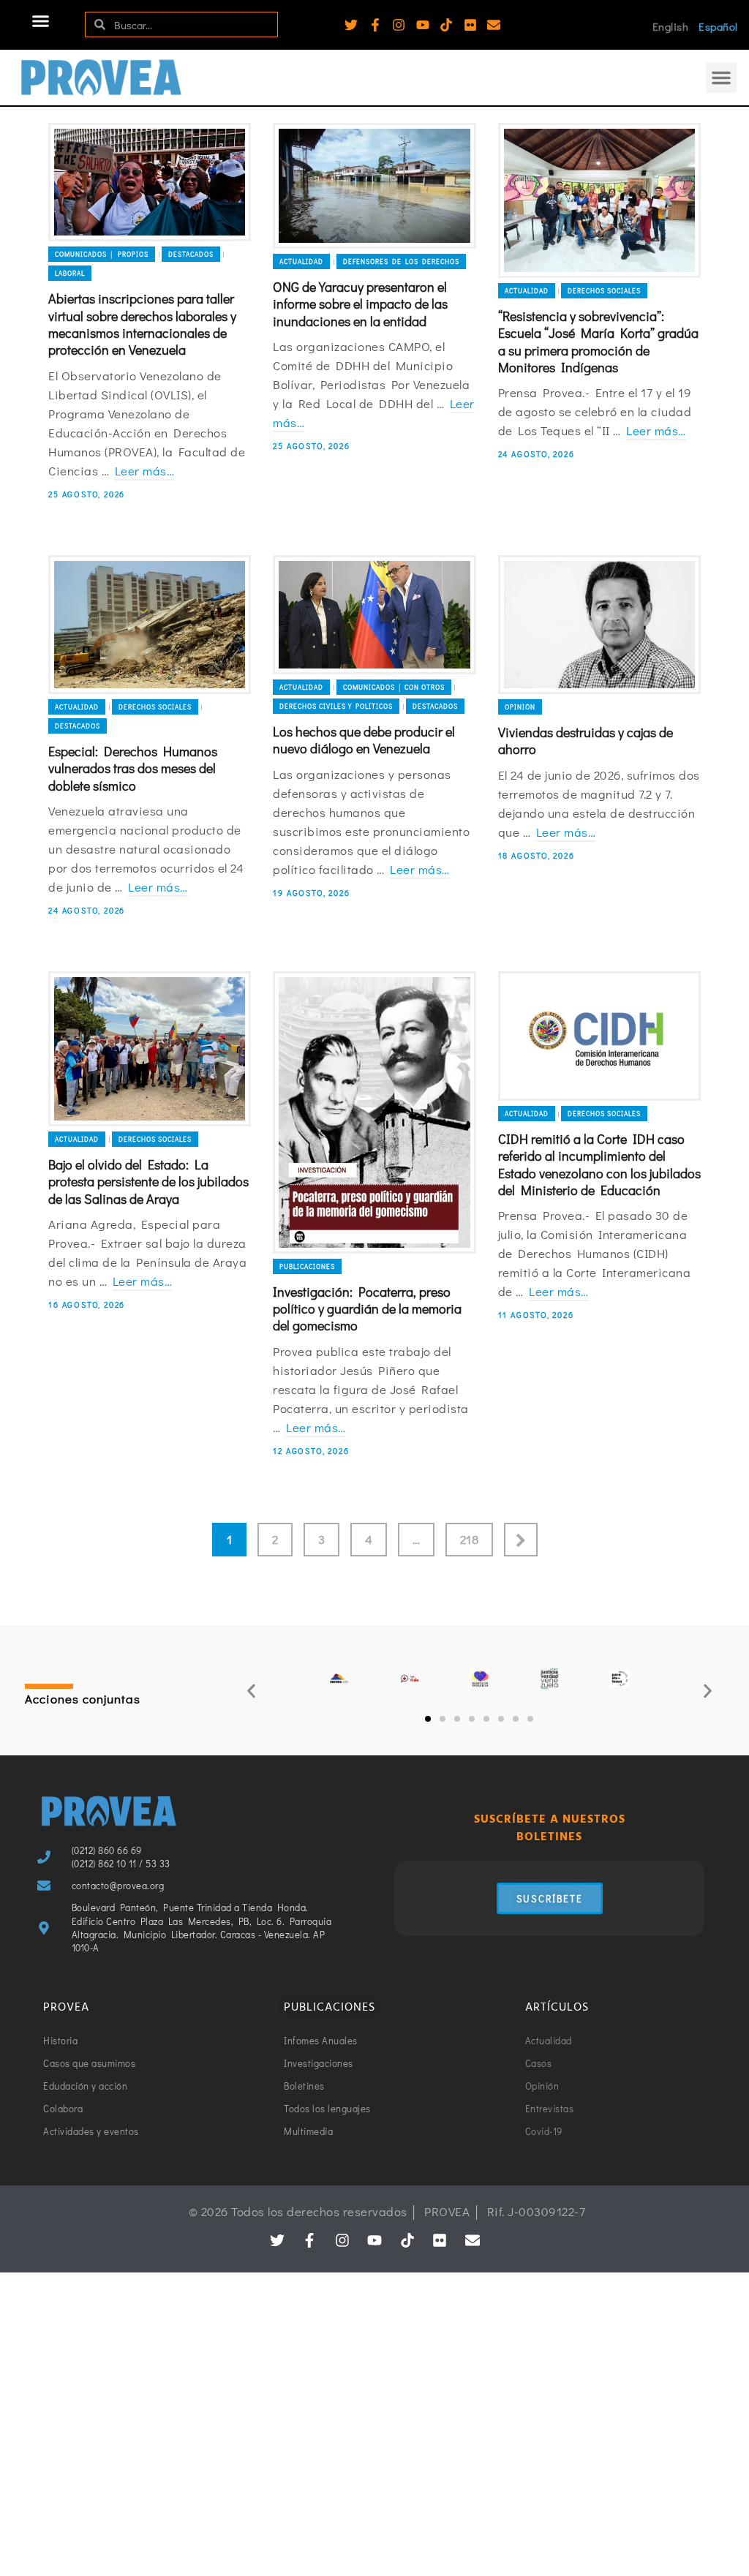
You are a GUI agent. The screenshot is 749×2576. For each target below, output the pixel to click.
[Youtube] (423, 25)
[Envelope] (494, 25)
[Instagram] (399, 25)
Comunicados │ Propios (102, 254)
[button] (41, 21)
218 (470, 1539)
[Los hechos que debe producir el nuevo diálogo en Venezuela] (374, 615)
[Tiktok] (446, 25)
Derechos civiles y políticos (336, 706)
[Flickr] (470, 25)
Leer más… (145, 471)
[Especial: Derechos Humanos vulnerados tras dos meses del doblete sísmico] (150, 625)
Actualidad (301, 261)
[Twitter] (351, 25)
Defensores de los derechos (401, 261)
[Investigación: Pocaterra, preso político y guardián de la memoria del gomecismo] (374, 1112)
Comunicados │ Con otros (394, 687)
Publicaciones (307, 1266)
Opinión (520, 707)
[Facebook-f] (375, 25)
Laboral (70, 273)
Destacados (191, 254)
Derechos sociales (604, 291)
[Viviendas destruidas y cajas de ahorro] (599, 625)
